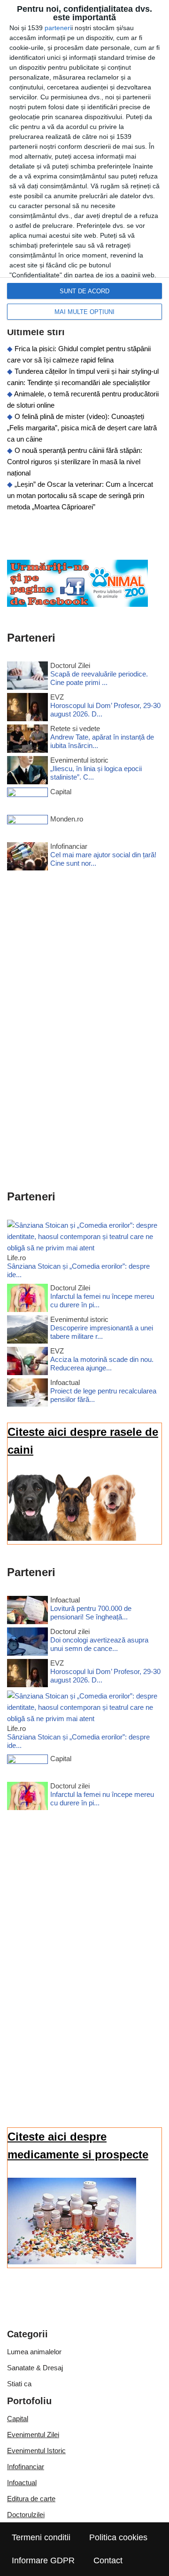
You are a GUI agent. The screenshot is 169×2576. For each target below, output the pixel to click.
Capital (18, 2419)
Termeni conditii (41, 2537)
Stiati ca (19, 2384)
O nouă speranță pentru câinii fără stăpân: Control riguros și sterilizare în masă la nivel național (75, 462)
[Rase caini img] (72, 1538)
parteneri (58, 28)
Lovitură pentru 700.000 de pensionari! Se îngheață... (91, 1613)
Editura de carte (31, 2499)
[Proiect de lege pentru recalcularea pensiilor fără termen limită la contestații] (27, 1394)
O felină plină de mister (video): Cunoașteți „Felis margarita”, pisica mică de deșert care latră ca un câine (82, 428)
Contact (108, 2560)
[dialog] (84, 165)
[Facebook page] (77, 604)
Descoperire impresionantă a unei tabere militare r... (102, 1332)
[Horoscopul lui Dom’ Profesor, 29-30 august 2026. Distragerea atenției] (27, 709)
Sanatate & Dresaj (35, 2368)
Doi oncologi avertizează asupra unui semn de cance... (99, 1644)
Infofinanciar (26, 2467)
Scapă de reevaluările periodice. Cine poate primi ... (99, 678)
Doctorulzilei (26, 2515)
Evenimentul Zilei (33, 2435)
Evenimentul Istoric (36, 2451)
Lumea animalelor (34, 2352)
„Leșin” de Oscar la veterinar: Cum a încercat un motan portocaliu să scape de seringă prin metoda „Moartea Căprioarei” (80, 495)
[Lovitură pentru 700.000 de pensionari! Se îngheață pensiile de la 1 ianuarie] (27, 1612)
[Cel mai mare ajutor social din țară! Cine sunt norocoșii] (27, 858)
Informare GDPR (43, 2560)
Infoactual (22, 2483)
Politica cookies (118, 2537)
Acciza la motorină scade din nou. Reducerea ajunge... (102, 1364)
